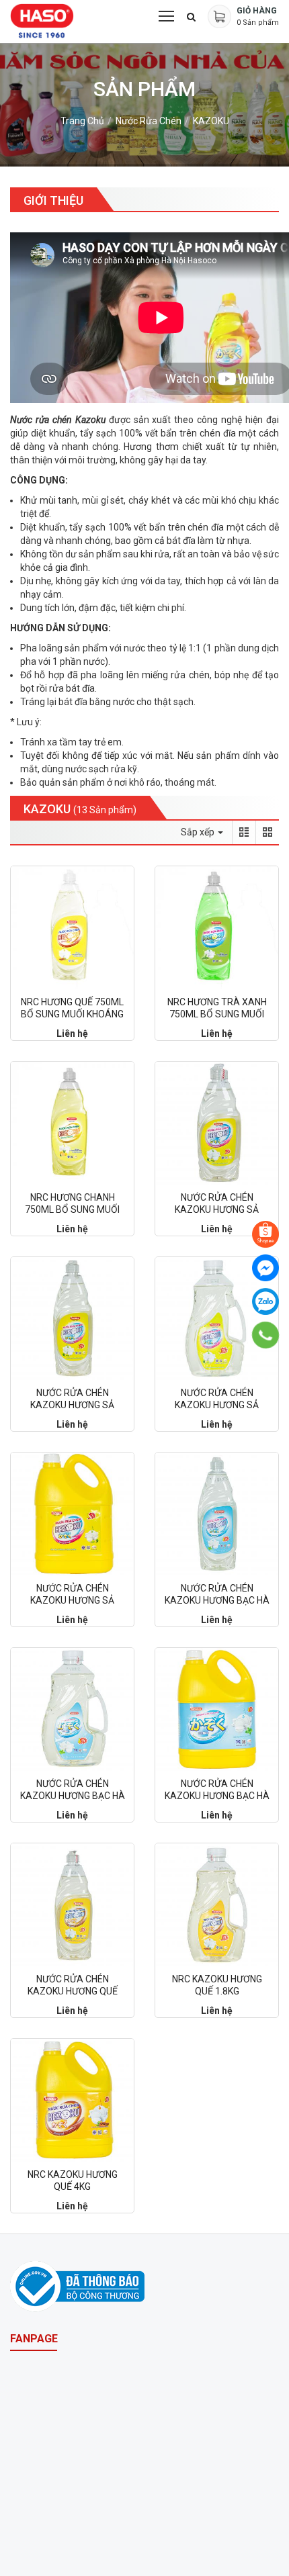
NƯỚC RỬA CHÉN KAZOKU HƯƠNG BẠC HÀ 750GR (217, 1600)
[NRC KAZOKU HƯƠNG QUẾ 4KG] (72, 2100)
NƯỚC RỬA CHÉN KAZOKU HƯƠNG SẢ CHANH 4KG (72, 1600)
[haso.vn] (77, 2286)
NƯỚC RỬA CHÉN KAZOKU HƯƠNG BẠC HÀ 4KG (217, 1796)
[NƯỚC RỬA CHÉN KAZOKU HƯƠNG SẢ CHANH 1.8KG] (217, 1319)
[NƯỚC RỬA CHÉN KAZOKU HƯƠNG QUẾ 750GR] (72, 1905)
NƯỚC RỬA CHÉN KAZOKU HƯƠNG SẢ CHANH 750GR (72, 1405)
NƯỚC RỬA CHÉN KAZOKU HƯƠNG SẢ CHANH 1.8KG (217, 1405)
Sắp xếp (199, 832)
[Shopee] (265, 1234)
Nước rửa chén (149, 121)
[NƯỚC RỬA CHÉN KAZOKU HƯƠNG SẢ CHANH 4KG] (72, 1514)
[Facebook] (265, 1268)
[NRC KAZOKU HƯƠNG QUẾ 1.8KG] (217, 1905)
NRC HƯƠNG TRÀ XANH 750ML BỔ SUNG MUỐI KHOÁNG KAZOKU (217, 1014)
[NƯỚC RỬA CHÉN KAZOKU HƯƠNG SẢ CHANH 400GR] (217, 1123)
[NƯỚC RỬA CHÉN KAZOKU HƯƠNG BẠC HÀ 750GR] (217, 1514)
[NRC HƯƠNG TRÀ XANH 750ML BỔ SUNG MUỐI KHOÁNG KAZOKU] (217, 928)
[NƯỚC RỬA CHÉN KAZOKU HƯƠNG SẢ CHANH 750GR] (72, 1319)
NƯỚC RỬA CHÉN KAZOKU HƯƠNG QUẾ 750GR (73, 1991)
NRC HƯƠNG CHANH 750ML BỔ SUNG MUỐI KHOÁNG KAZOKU (72, 1209)
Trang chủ (82, 121)
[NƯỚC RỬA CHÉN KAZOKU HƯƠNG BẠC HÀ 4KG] (217, 1709)
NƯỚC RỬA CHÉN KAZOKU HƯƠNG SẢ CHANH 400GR (217, 1209)
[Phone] (266, 1335)
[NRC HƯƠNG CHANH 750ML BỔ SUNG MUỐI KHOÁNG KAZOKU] (72, 1123)
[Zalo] (265, 1301)
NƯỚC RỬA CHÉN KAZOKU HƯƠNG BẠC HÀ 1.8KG (73, 1796)
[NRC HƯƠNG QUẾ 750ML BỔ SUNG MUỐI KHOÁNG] (72, 928)
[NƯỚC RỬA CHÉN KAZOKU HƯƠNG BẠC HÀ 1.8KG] (72, 1709)
